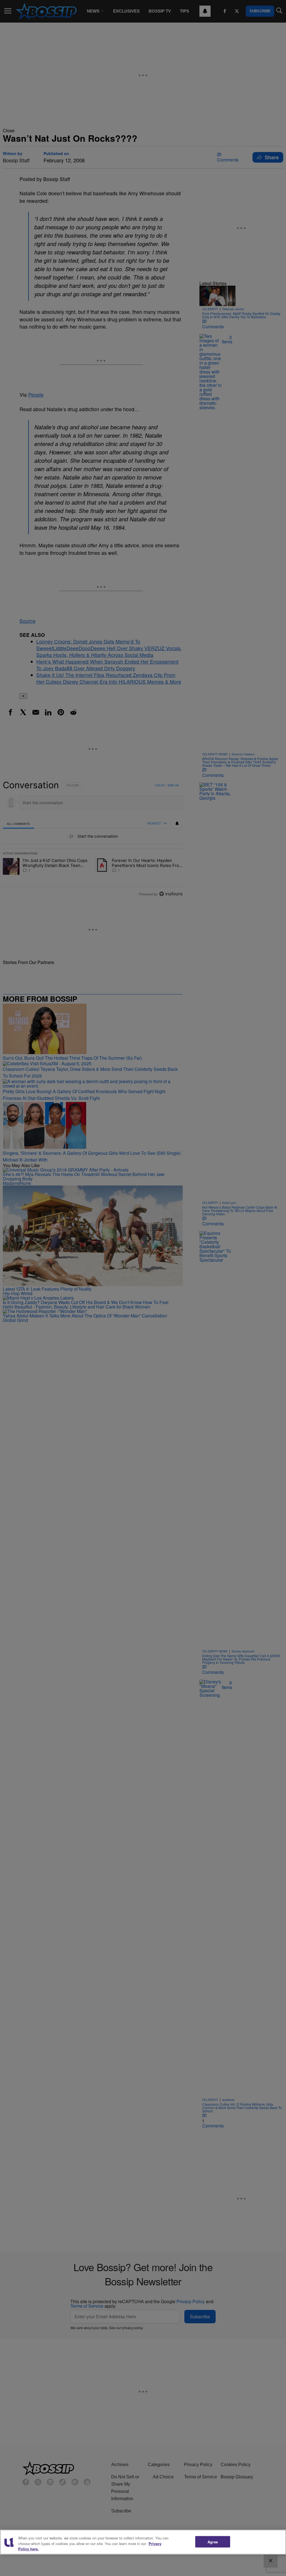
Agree (213, 2542)
